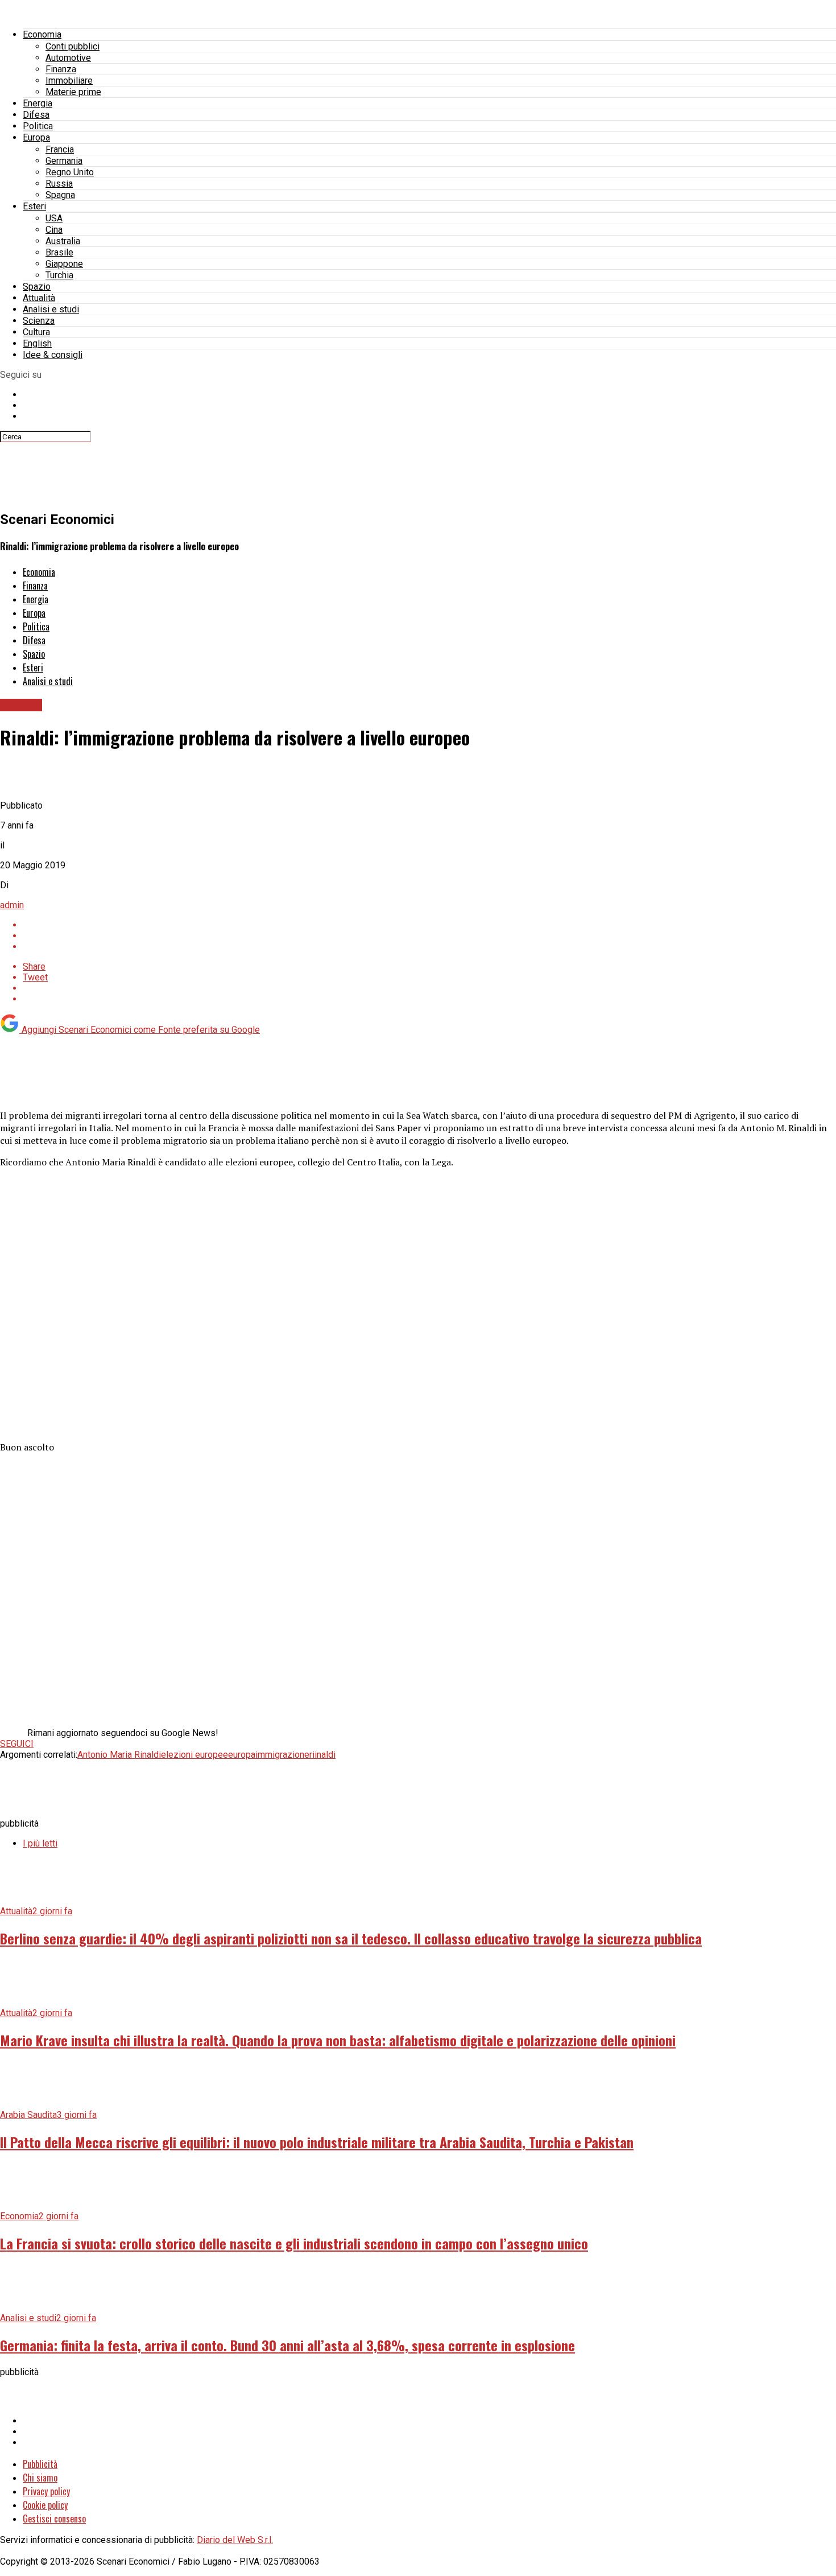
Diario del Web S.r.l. (235, 2540)
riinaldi (322, 1755)
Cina (54, 230)
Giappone (64, 264)
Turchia (59, 275)
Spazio (37, 287)
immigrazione (282, 1755)
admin (12, 905)
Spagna (60, 195)
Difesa (36, 115)
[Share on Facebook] (429, 925)
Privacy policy (46, 2491)
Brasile (59, 252)
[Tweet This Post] (429, 936)
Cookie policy (45, 2505)
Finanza (61, 69)
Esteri (34, 206)
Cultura (36, 332)
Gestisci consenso (54, 2519)
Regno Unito (70, 172)
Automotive (68, 58)
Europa (36, 137)
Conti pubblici (73, 46)
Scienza (39, 321)
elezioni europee (194, 1755)
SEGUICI (17, 1744)
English (37, 343)
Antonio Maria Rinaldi (119, 1755)
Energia (38, 103)
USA (54, 218)
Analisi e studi (51, 309)
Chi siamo (40, 2478)
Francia (60, 149)
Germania (64, 161)
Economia (42, 34)
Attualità (39, 298)
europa (242, 1755)
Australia (63, 241)
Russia (59, 184)
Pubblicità (40, 2464)
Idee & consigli (53, 355)
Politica (38, 126)
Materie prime (73, 92)
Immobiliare (69, 81)
